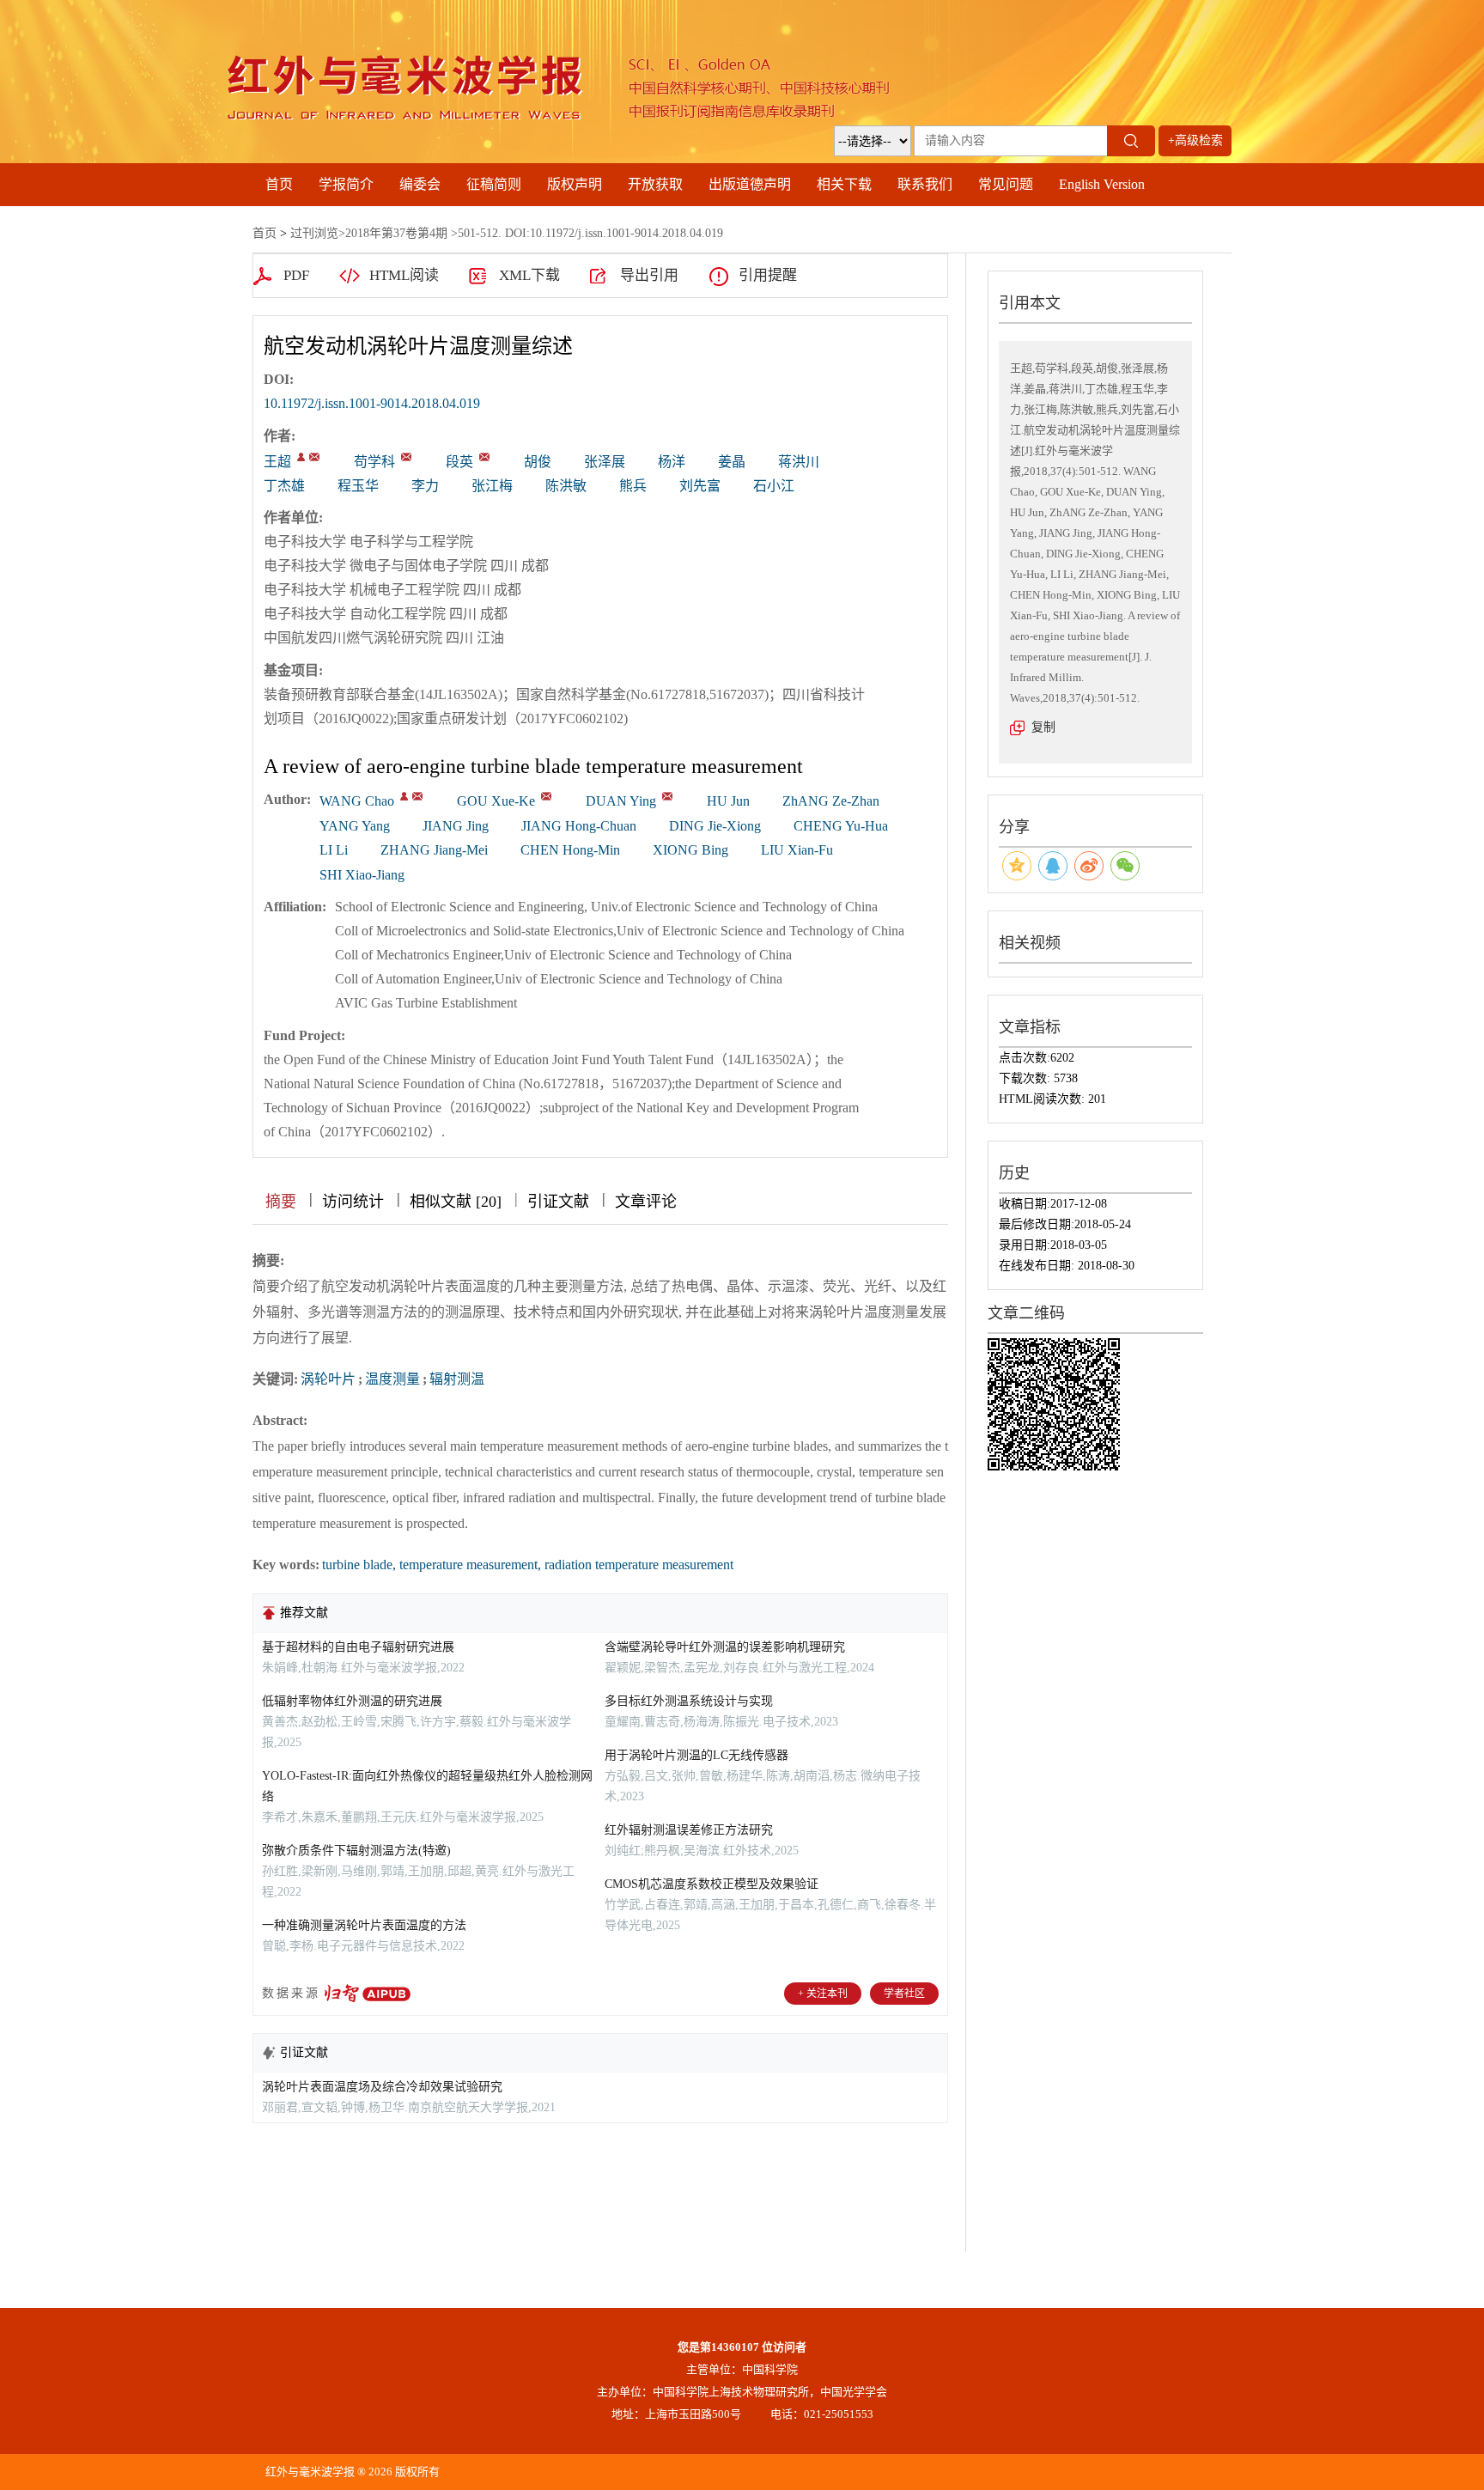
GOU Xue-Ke (496, 801)
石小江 (774, 486)
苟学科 (374, 462)
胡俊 (538, 462)
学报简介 (346, 184)
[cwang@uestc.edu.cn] (314, 457)
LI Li (334, 850)
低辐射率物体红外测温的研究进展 (352, 1701)
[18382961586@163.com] (484, 457)
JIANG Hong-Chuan (579, 826)
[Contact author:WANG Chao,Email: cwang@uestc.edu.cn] (404, 796)
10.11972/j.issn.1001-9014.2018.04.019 (372, 403)
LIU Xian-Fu (797, 850)
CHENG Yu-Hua (841, 826)
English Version (1102, 184)
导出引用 (649, 275)
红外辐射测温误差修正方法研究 (689, 1830)
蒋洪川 (799, 462)
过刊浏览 (314, 233)
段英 (459, 462)
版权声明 (575, 184)
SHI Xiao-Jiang (362, 875)
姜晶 (732, 462)
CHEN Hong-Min (570, 850)
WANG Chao (357, 801)
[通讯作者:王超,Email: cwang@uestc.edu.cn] (301, 457)
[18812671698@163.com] (406, 457)
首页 (279, 184)
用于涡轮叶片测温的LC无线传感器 (696, 1755)
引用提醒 (768, 275)
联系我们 (925, 184)
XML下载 (529, 275)
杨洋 (672, 462)
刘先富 (700, 486)
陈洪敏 (566, 486)
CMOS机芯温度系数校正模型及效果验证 (712, 1884)
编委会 (420, 184)
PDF (296, 275)
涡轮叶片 (328, 1379)
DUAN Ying (621, 801)
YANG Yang (355, 826)
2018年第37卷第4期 (396, 233)
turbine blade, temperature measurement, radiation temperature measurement (528, 1565)
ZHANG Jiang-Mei (434, 850)
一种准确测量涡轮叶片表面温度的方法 (364, 1925)
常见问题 (1006, 184)
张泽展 (605, 462)
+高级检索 (1195, 140)
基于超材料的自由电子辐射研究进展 (358, 1647)
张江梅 (492, 486)
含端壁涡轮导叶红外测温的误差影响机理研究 (725, 1647)
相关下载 (844, 184)
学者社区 (904, 1994)
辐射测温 (457, 1379)
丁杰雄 (284, 486)
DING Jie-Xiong (715, 826)
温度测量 (392, 1379)
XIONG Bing (690, 850)
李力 (425, 486)
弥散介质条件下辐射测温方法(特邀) (356, 1851)
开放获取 (655, 184)
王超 (277, 462)
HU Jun (728, 801)
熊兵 (633, 486)
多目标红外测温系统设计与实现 (689, 1701)
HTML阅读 (404, 275)
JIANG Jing (456, 826)
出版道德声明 (750, 184)
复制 (1043, 727)
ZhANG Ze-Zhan (831, 801)
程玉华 (358, 486)
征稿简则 (494, 184)
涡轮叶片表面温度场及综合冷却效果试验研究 (382, 2087)
